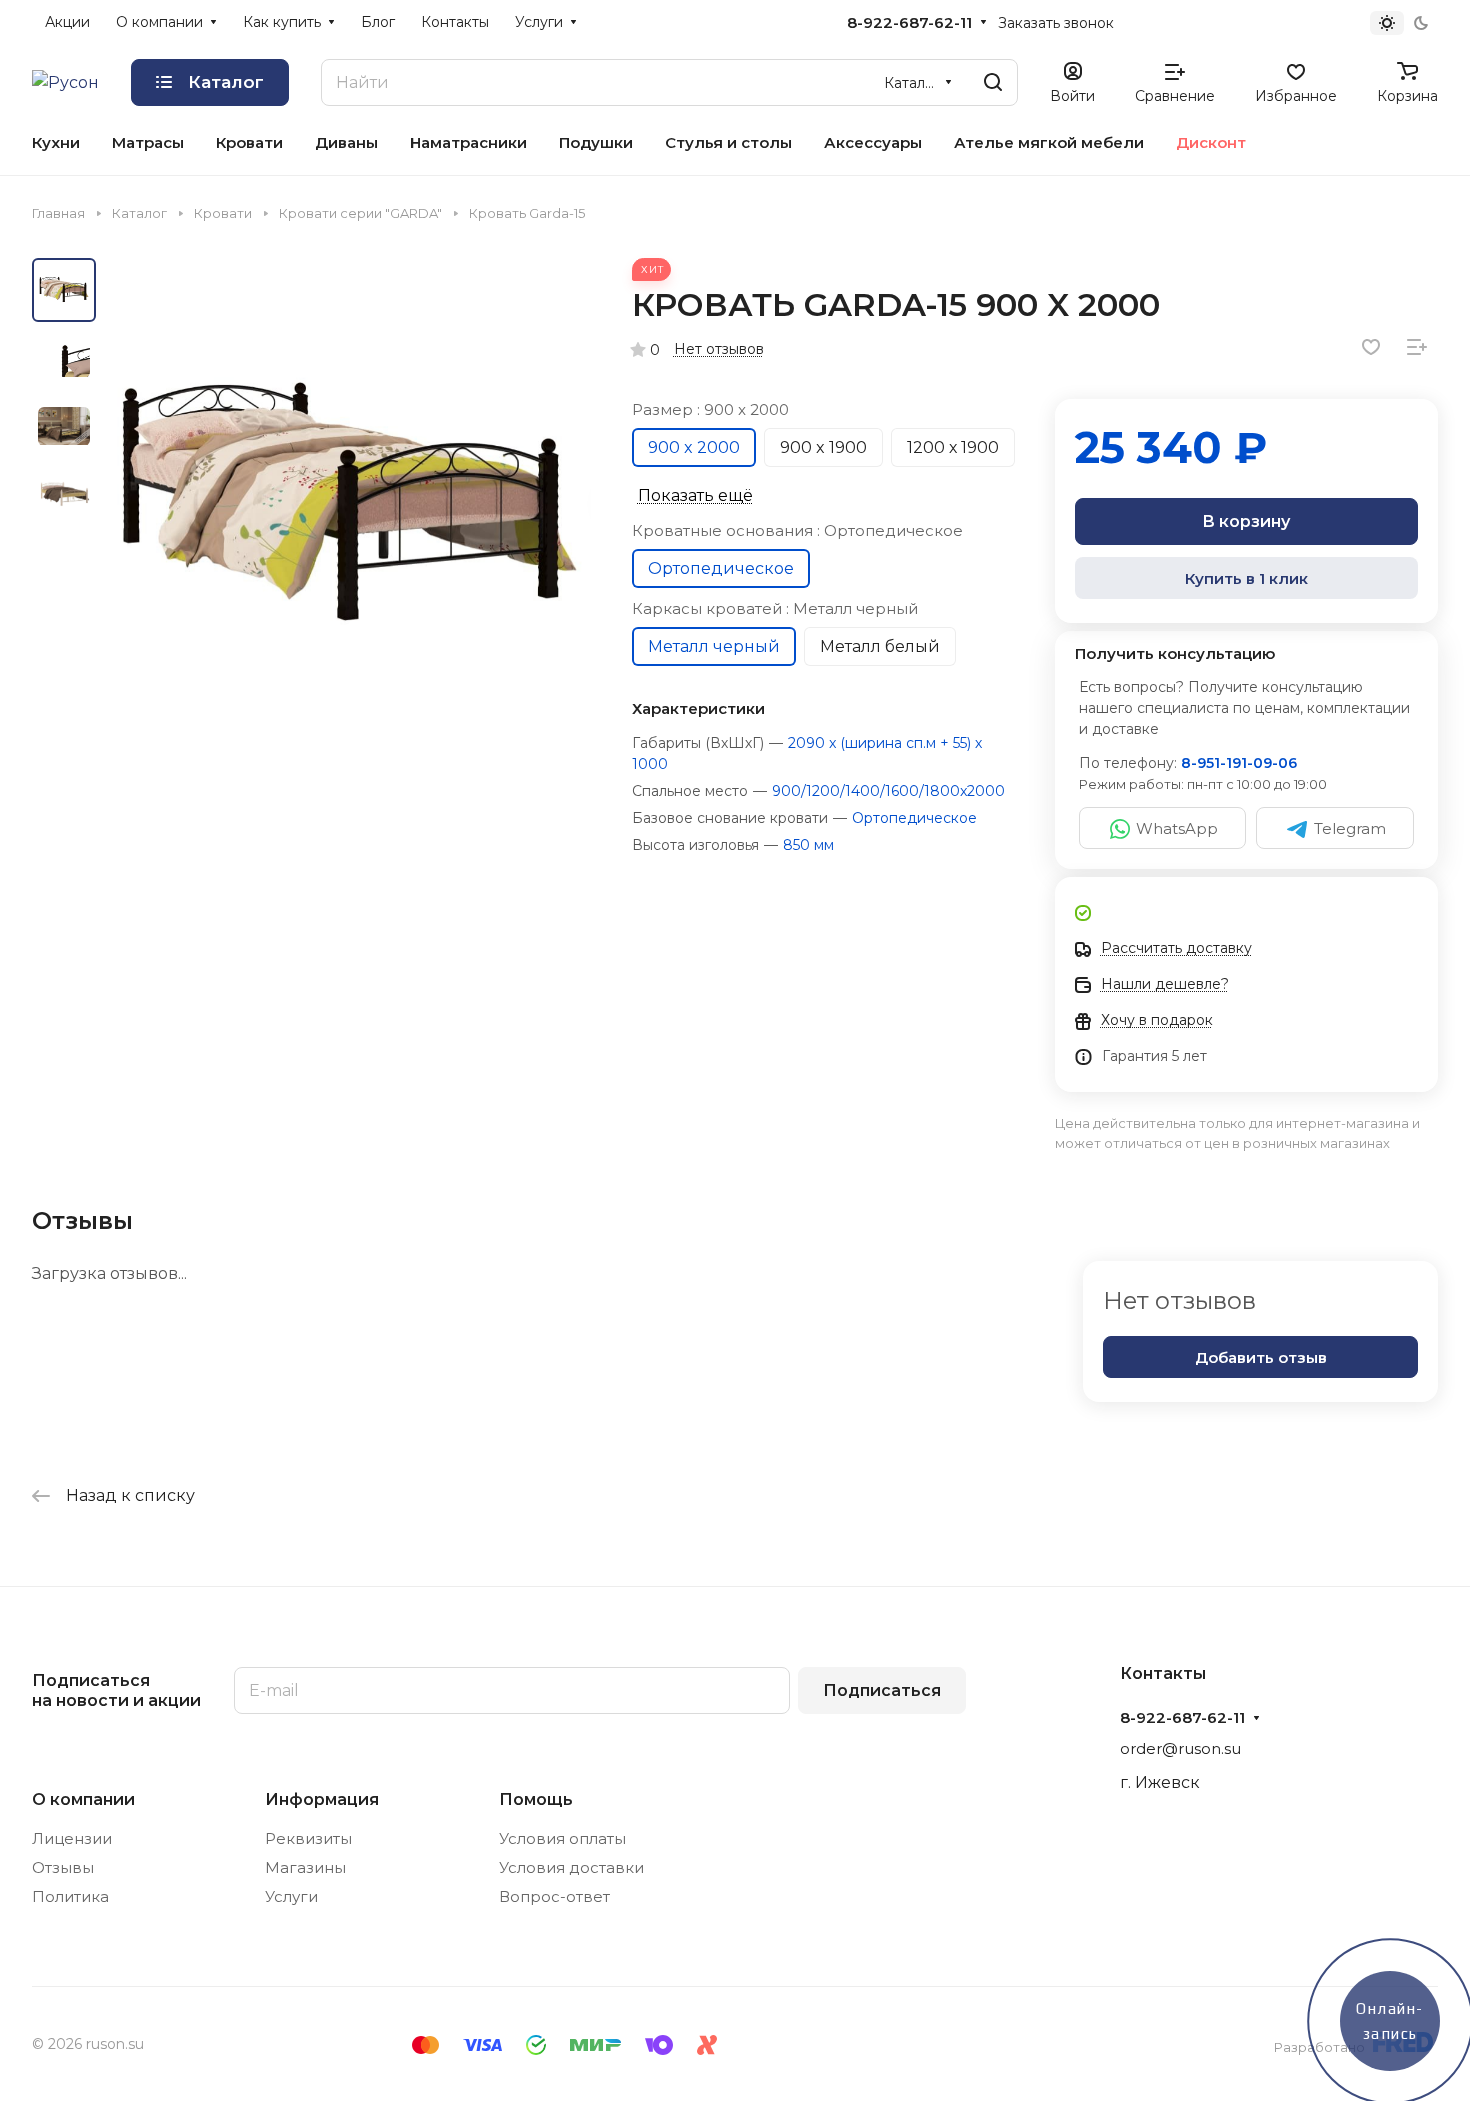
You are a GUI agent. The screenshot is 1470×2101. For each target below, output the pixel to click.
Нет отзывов (719, 349)
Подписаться (882, 1690)
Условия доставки (571, 1867)
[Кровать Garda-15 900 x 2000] (349, 501)
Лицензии (72, 1838)
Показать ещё (695, 495)
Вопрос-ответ (554, 1896)
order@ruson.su (1180, 1748)
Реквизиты (308, 1838)
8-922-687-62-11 (909, 23)
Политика (70, 1896)
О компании (83, 1799)
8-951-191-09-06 (1239, 763)
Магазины (305, 1867)
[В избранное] (1371, 347)
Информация (322, 1799)
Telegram (1350, 828)
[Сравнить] (1417, 347)
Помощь (536, 1799)
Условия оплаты (562, 1838)
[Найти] (993, 82)
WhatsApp (1177, 828)
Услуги (291, 1896)
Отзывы (63, 1867)
